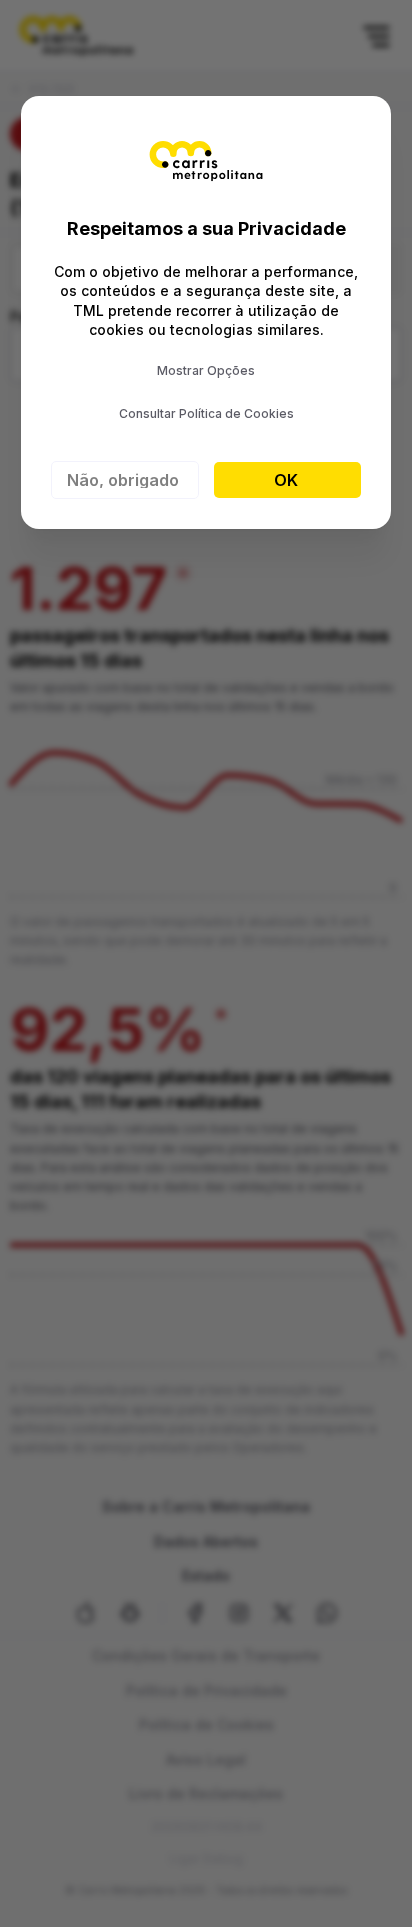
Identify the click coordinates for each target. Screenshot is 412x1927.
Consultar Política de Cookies (206, 413)
